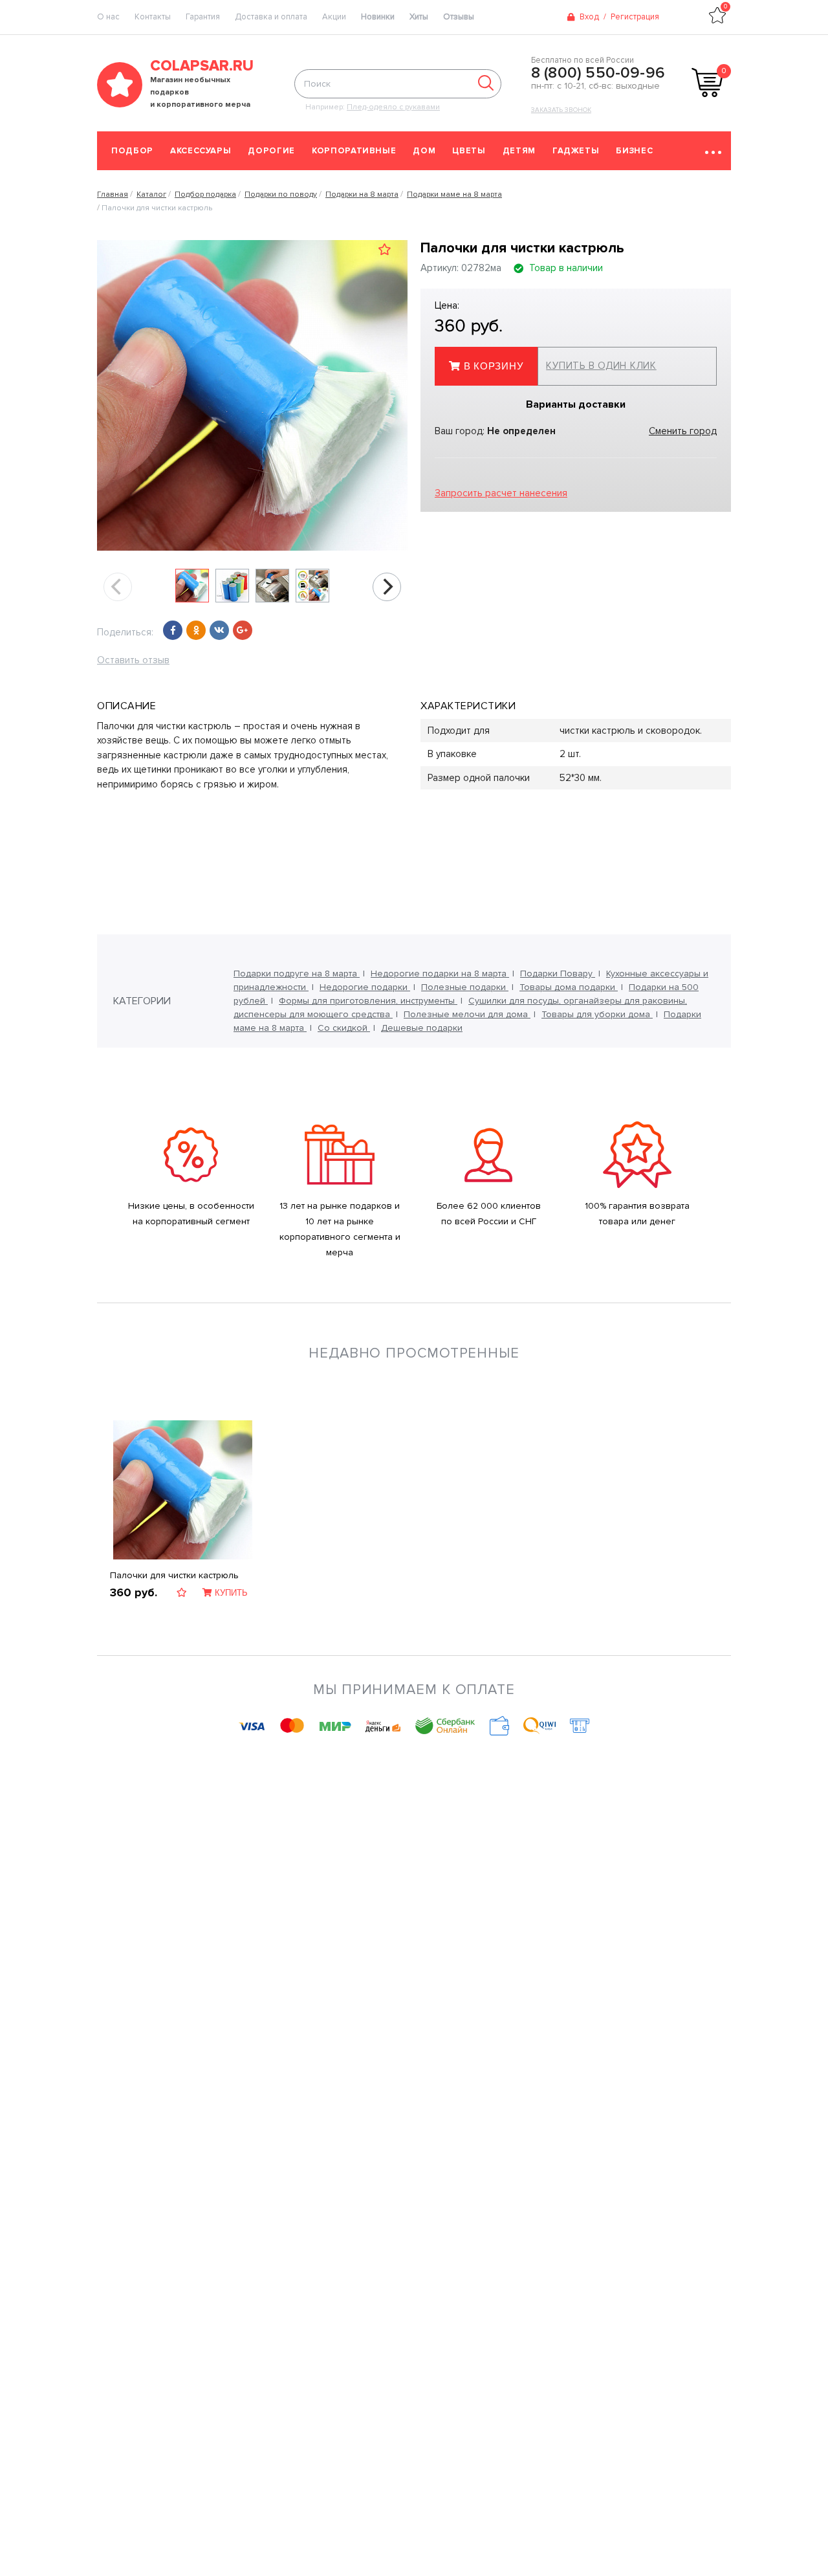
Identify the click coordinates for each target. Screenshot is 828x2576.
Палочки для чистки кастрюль (174, 1575)
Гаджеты (576, 151)
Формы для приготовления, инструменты (368, 1001)
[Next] (387, 587)
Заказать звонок (561, 110)
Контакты (153, 17)
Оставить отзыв (133, 660)
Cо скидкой (344, 1028)
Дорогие (271, 151)
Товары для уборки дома (597, 1014)
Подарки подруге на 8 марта (297, 974)
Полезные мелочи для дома (467, 1014)
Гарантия (203, 17)
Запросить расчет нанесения (501, 493)
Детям (519, 151)
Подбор (132, 151)
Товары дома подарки (569, 987)
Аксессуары (201, 151)
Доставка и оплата (271, 17)
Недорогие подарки (365, 987)
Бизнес (634, 151)
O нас (108, 17)
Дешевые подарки (422, 1028)
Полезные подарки (465, 987)
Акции (334, 17)
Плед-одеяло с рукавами (393, 107)
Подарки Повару (558, 974)
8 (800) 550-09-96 (598, 73)
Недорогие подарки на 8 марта (440, 974)
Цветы (469, 151)
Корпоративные (354, 151)
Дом (424, 151)
